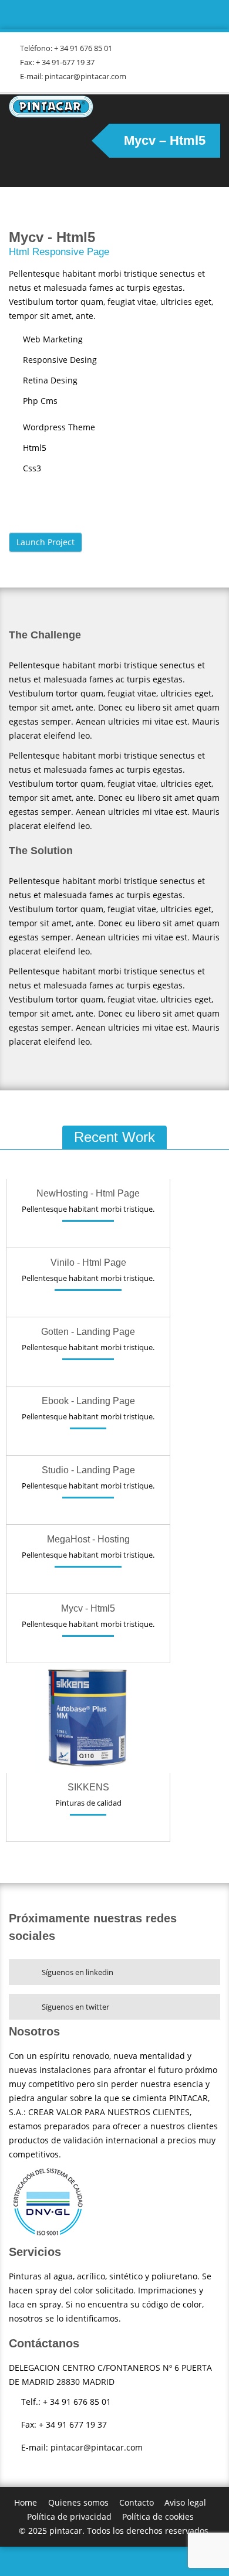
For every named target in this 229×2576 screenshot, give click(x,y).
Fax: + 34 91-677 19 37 (57, 62)
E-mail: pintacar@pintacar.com (73, 76)
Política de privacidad (69, 2516)
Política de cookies (158, 2516)
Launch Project (46, 542)
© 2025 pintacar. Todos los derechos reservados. (115, 2531)
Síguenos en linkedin (78, 1972)
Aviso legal (185, 2502)
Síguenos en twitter (75, 2007)
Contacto (137, 2502)
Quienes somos (78, 2502)
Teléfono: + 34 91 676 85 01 (66, 48)
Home (26, 2502)
